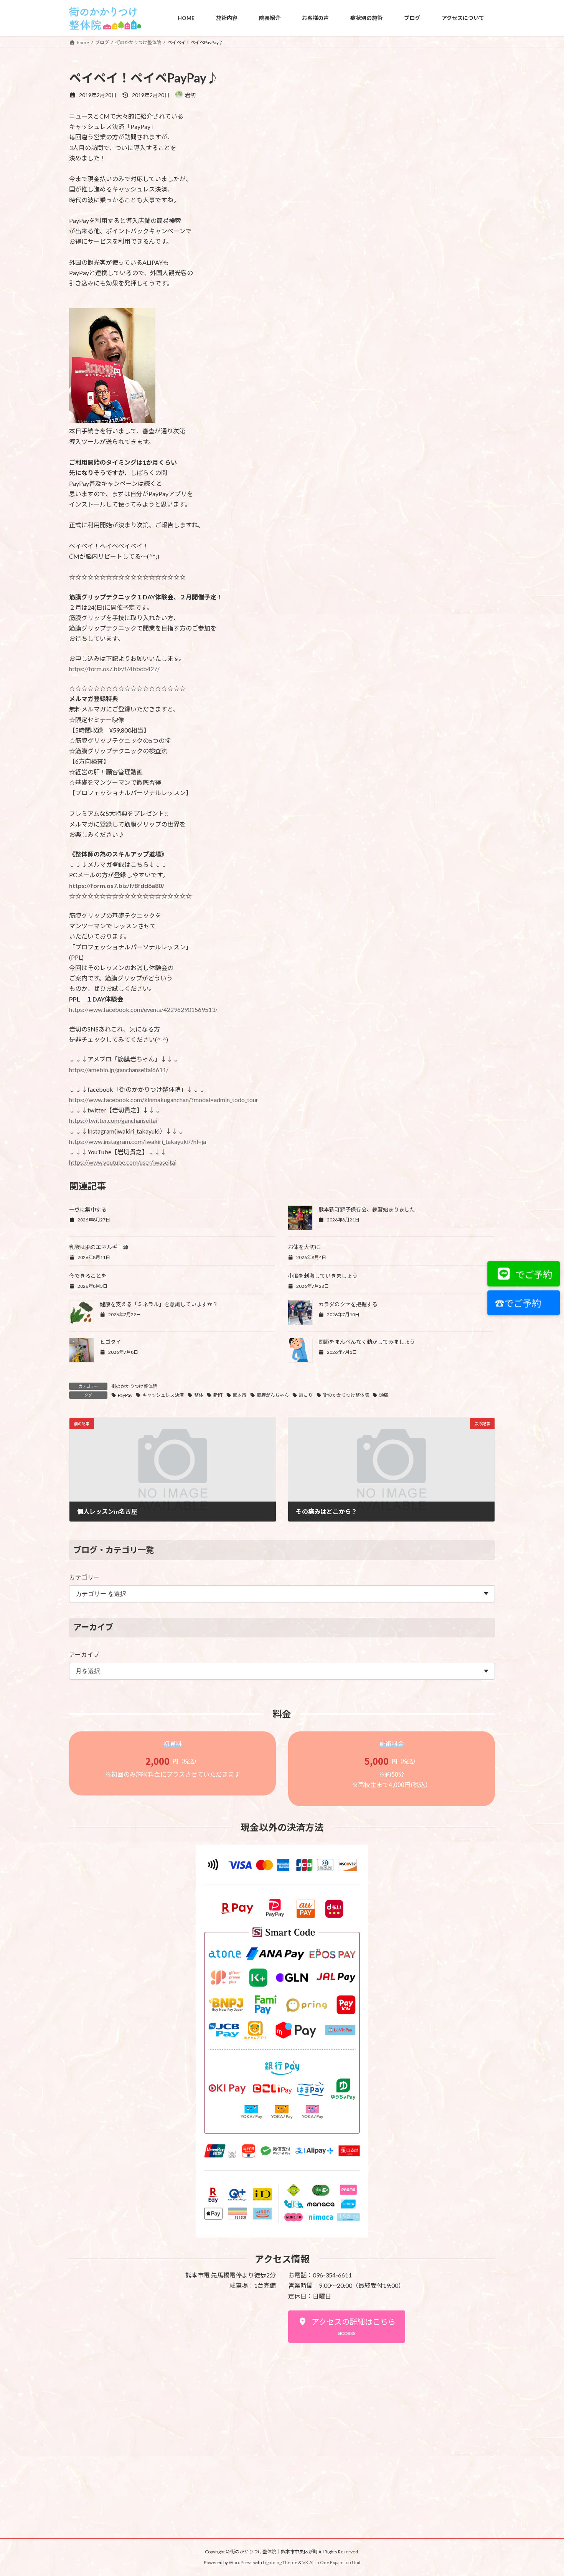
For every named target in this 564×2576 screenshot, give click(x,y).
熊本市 (239, 1395)
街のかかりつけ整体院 (134, 1386)
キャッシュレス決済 (163, 1395)
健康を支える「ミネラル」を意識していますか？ (159, 1304)
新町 (218, 1395)
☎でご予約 (516, 1303)
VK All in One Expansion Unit (331, 2563)
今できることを (88, 1276)
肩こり (306, 1395)
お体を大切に (304, 1247)
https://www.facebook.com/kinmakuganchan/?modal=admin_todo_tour (164, 1100)
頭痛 (384, 1395)
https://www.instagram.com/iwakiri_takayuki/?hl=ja (138, 1141)
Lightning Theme (280, 2563)
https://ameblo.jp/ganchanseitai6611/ (119, 1070)
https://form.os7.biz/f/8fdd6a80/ (117, 885)
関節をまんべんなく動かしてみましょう (367, 1342)
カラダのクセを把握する (348, 1304)
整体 (199, 1395)
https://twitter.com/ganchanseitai (113, 1120)
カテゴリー (84, 1577)
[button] (347, 2327)
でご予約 (532, 1274)
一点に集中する (88, 1209)
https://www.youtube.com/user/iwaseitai (123, 1162)
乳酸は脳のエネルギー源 (99, 1247)
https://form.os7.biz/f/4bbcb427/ (114, 669)
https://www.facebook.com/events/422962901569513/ (143, 1009)
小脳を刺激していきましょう (323, 1276)
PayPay (125, 1395)
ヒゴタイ (110, 1342)
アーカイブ (84, 1654)
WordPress (241, 2563)
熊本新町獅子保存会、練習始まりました (367, 1209)
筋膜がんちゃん (273, 1395)
